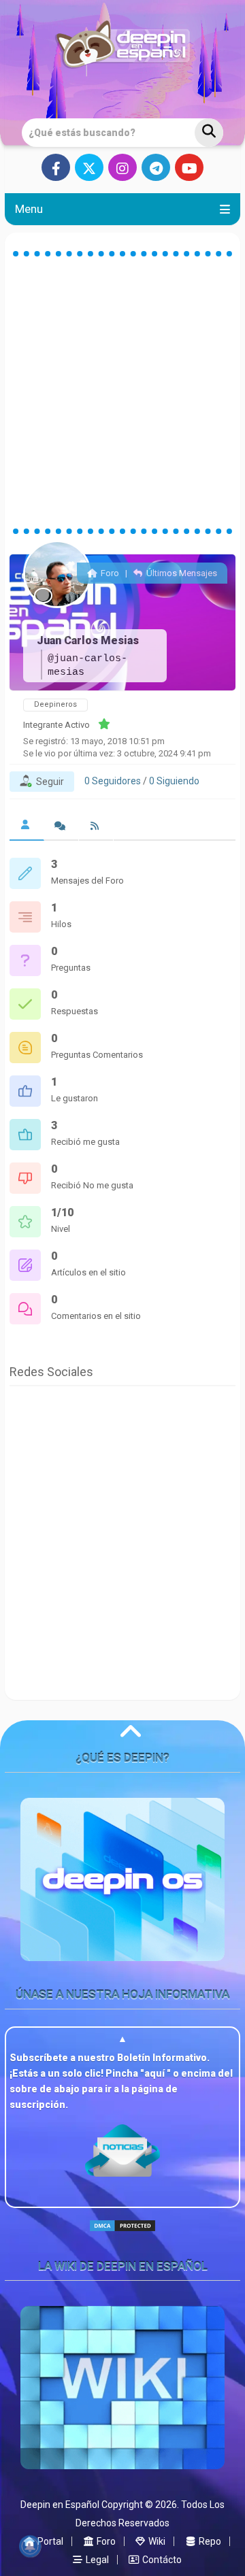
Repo (209, 2541)
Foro (109, 573)
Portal (49, 2541)
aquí (156, 2073)
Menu (29, 209)
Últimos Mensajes (181, 573)
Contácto (161, 2560)
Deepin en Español (60, 2505)
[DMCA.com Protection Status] (122, 2237)
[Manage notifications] (30, 2546)
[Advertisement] (122, 392)
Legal (96, 2560)
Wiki (156, 2541)
